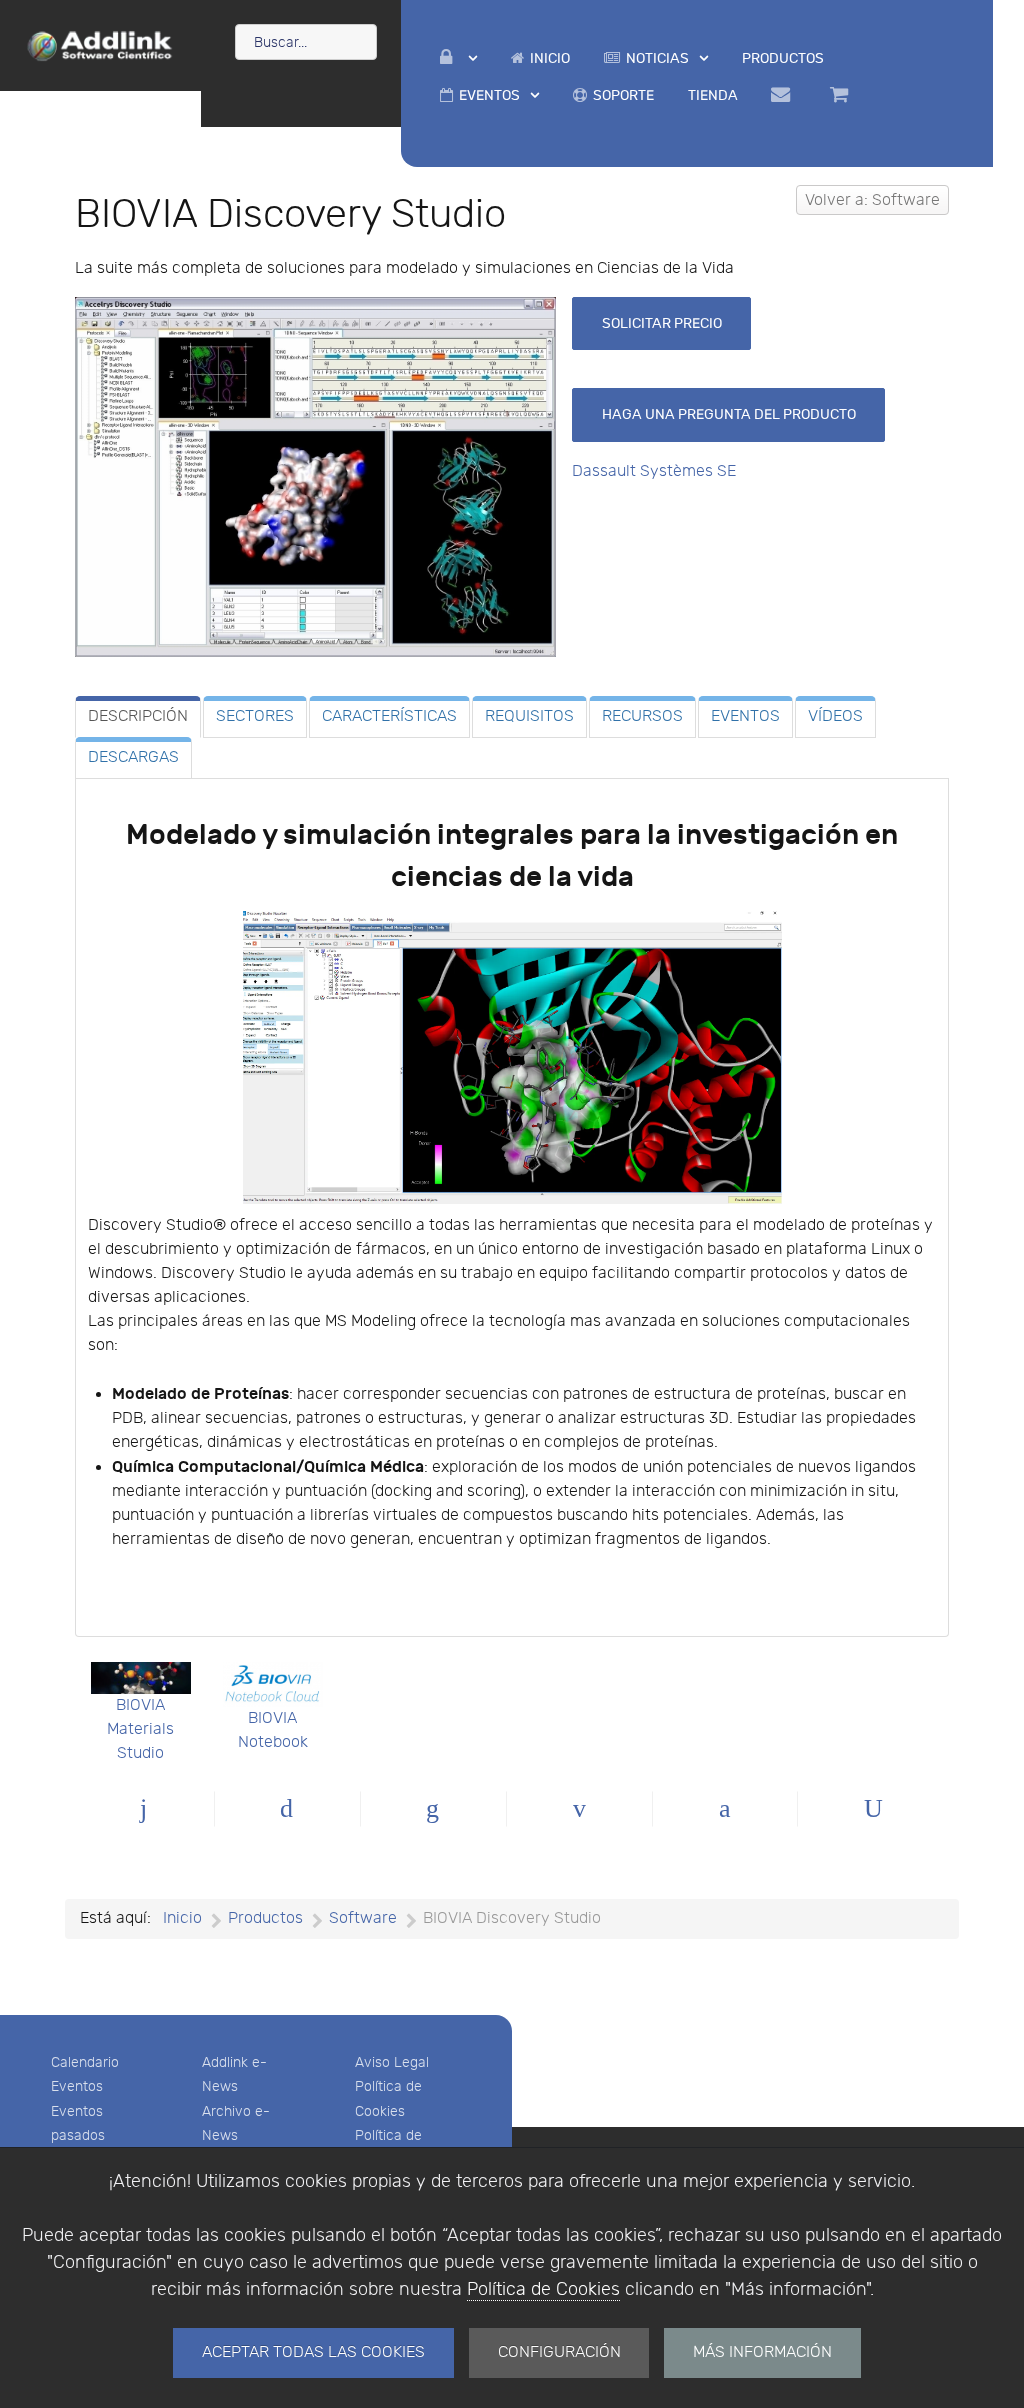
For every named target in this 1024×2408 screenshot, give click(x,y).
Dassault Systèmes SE (654, 471)
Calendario (85, 2062)
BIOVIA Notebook (273, 1730)
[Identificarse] (458, 58)
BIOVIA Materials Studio (140, 1729)
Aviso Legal (392, 2062)
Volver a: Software (872, 200)
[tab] (138, 717)
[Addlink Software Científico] (100, 44)
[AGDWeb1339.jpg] (315, 476)
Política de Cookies (543, 2289)
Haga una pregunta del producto (729, 414)
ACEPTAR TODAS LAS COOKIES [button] (313, 2352)
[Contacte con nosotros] (784, 95)
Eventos (77, 2086)
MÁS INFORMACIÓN (762, 2352)
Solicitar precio (662, 323)
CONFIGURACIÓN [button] (559, 2352)
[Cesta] (842, 95)
